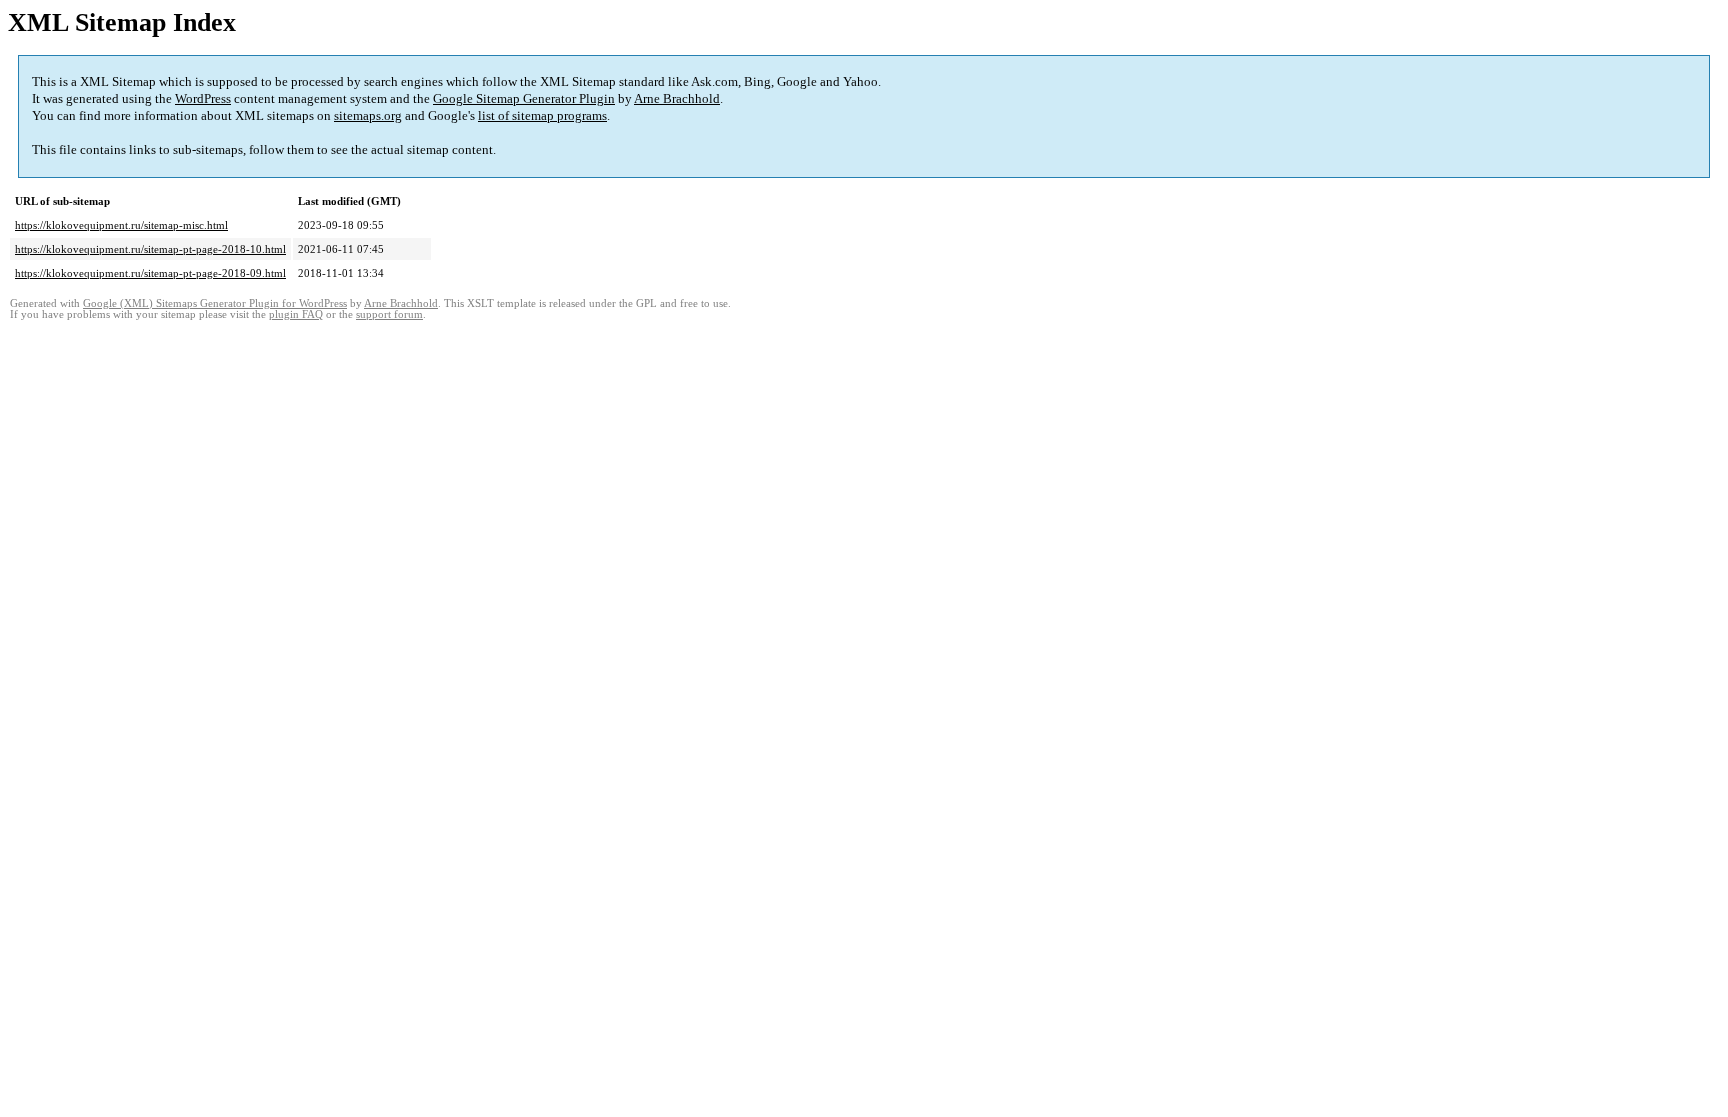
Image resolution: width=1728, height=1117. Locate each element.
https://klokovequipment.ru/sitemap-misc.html (121, 225)
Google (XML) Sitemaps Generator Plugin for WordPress (215, 303)
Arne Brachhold (677, 98)
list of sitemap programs (542, 115)
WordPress (203, 98)
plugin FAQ (296, 314)
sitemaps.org (368, 115)
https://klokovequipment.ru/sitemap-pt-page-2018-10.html (150, 249)
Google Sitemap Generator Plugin (524, 98)
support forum (389, 314)
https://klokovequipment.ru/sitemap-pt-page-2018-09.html (150, 273)
